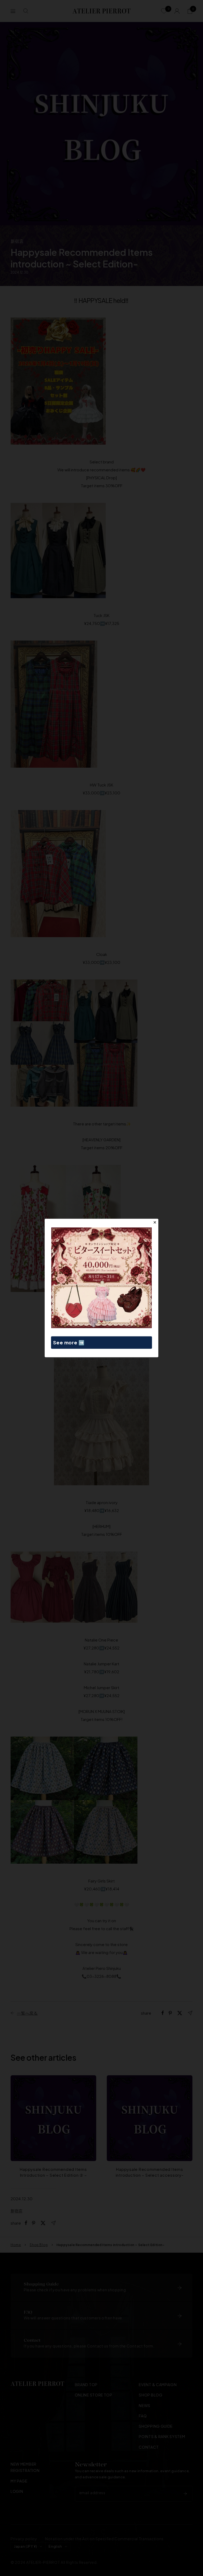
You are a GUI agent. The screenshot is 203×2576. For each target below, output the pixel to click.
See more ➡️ (69, 1342)
